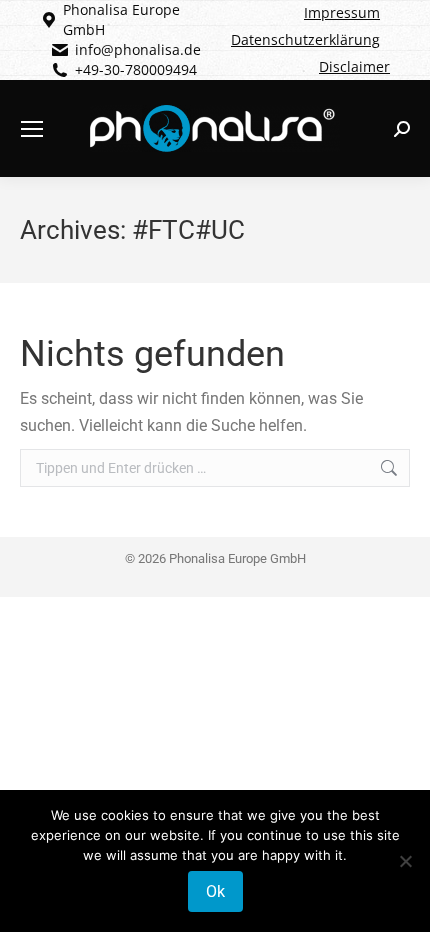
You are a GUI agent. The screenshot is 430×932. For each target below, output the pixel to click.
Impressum (342, 12)
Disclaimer (354, 66)
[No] (405, 861)
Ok (215, 891)
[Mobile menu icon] (32, 129)
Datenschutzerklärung (305, 39)
